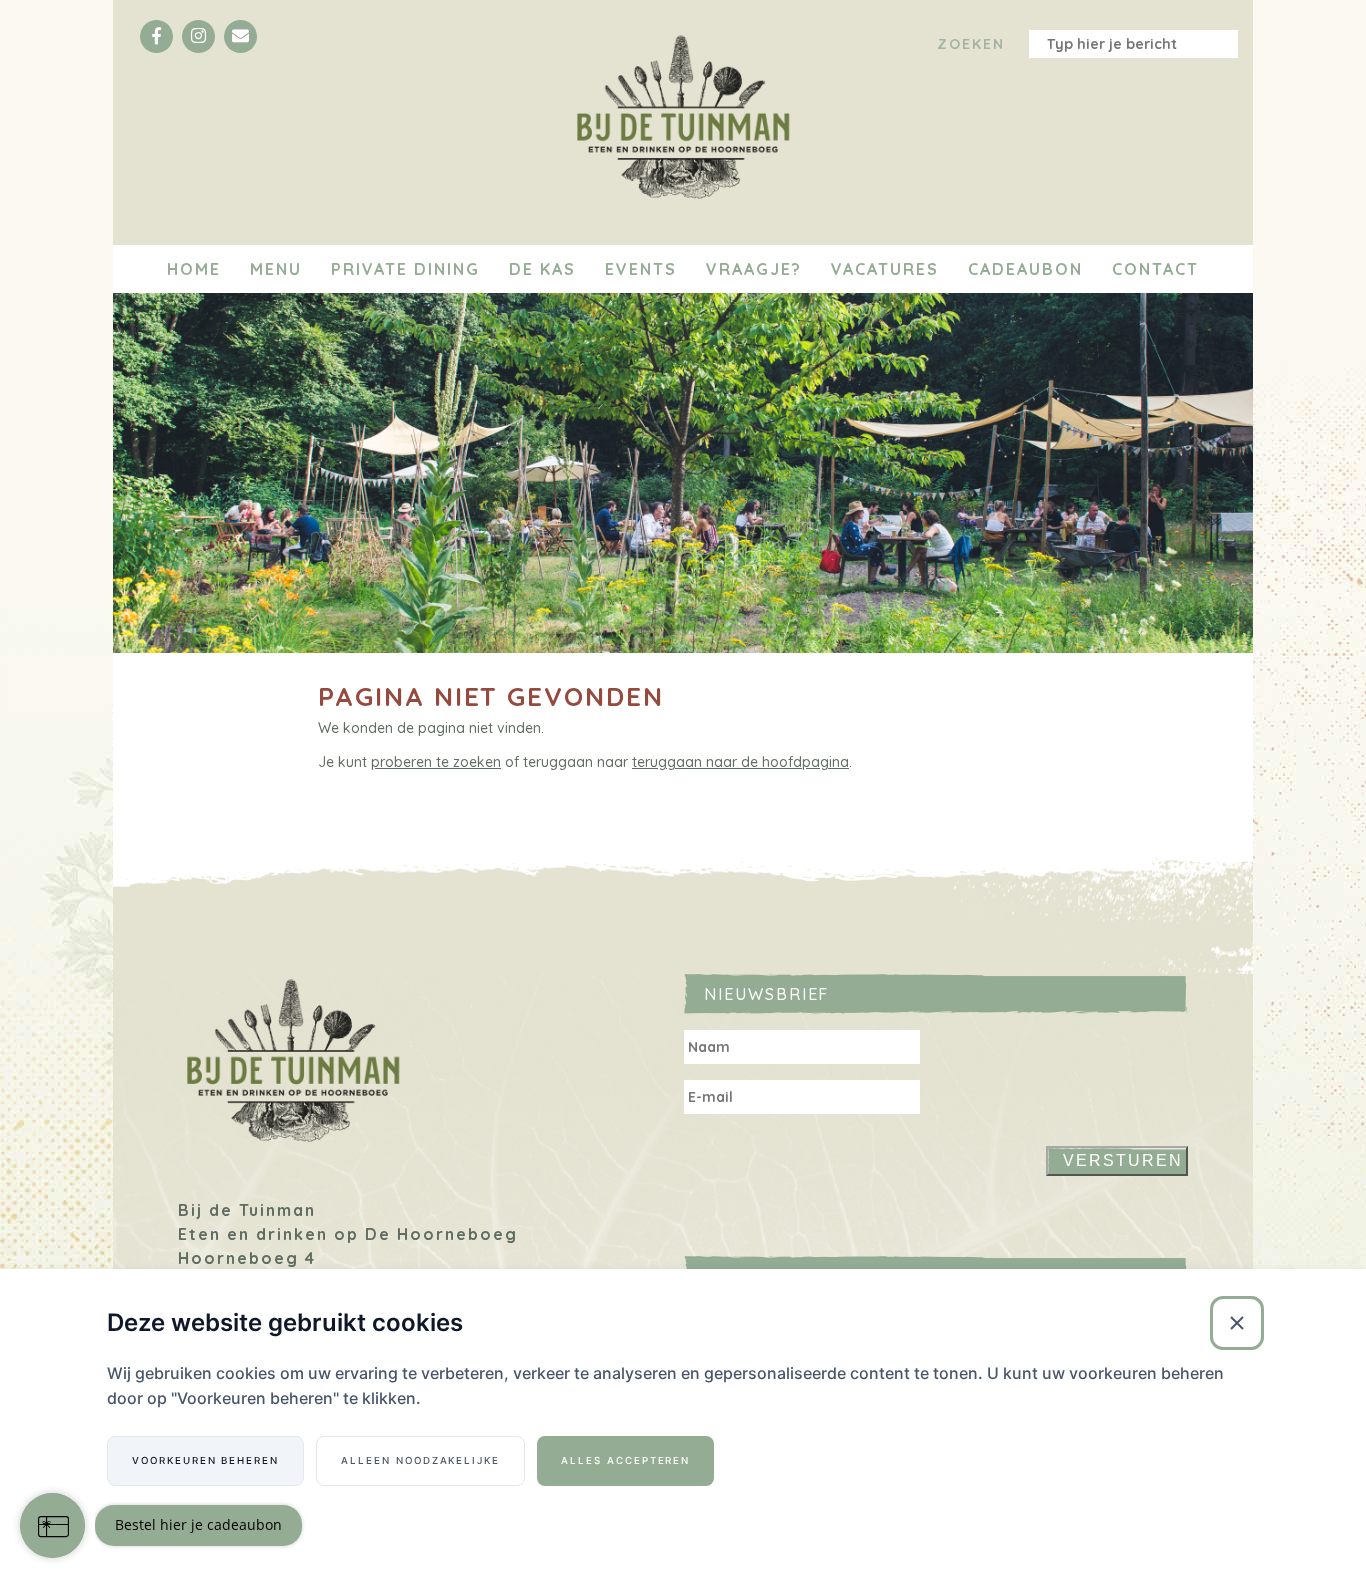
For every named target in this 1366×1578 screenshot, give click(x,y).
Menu (276, 269)
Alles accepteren (625, 1460)
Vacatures (885, 269)
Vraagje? (754, 269)
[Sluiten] (1237, 1323)
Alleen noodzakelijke (420, 1460)
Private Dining (405, 269)
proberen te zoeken (436, 762)
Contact (1155, 269)
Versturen (1123, 1160)
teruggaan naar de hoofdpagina (740, 762)
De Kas (542, 269)
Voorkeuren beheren (205, 1460)
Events (641, 269)
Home (194, 269)
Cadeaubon (1025, 269)
